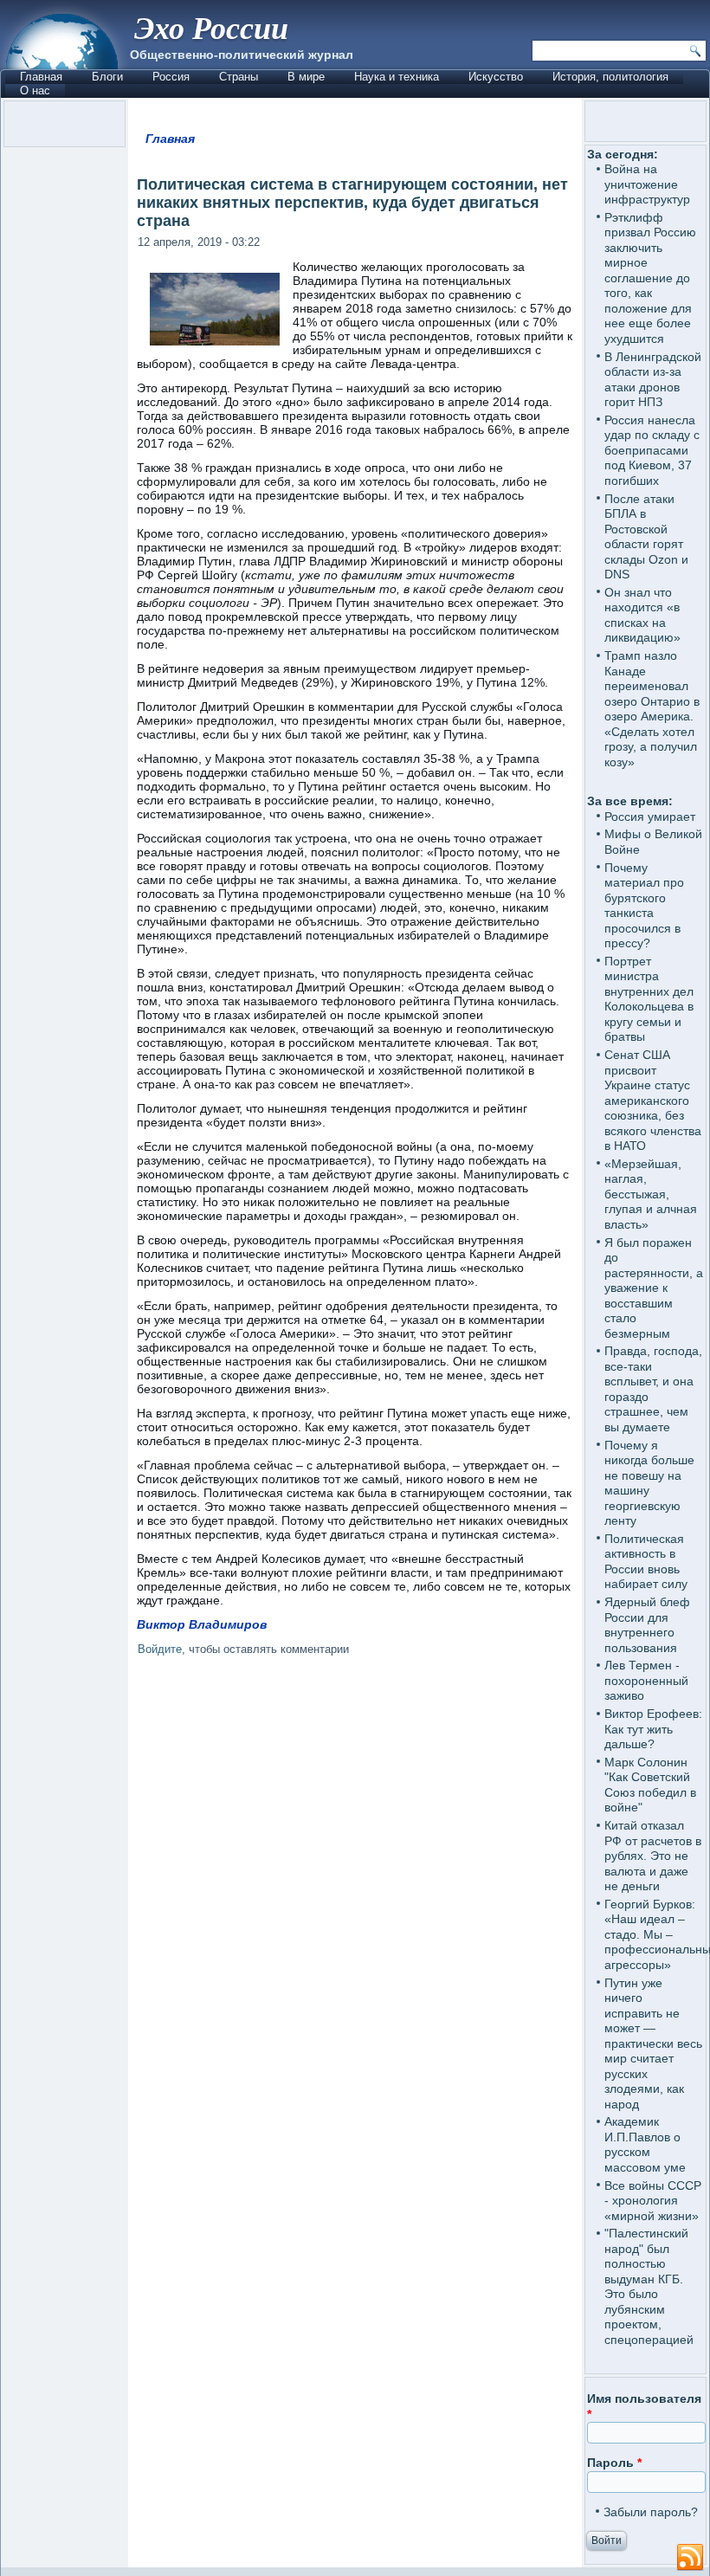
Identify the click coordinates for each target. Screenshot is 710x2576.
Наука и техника (397, 77)
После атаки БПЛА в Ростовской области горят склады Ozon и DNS (646, 537)
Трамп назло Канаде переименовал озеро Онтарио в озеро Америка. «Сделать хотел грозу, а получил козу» (652, 709)
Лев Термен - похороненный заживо (646, 1680)
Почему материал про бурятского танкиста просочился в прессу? (644, 906)
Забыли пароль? (651, 2512)
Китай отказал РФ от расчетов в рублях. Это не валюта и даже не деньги (653, 1856)
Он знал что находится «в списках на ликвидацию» (642, 615)
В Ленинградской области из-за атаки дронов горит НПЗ (653, 380)
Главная (41, 77)
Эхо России (211, 27)
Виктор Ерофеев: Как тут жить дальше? (653, 1729)
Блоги (107, 77)
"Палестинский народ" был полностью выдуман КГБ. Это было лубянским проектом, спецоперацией (649, 2286)
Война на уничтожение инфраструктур (647, 184)
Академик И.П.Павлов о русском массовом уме (645, 2144)
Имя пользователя (644, 2406)
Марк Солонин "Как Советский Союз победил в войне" (650, 1785)
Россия (171, 77)
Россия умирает (650, 817)
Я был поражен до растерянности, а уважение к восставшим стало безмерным (654, 1288)
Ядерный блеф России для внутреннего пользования (647, 1625)
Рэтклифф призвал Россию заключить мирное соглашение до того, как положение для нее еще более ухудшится (650, 278)
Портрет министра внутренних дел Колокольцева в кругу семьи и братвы (649, 999)
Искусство (496, 77)
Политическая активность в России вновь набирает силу (646, 1562)
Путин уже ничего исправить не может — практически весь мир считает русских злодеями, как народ (653, 2043)
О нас (35, 90)
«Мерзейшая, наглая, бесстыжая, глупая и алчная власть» (651, 1194)
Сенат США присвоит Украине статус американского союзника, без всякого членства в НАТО (653, 1100)
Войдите (160, 1649)
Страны (239, 77)
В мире (306, 77)
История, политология (610, 77)
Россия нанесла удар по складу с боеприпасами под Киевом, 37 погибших (652, 450)
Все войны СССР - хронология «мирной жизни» (653, 2201)
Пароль (614, 2463)
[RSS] (690, 2558)
